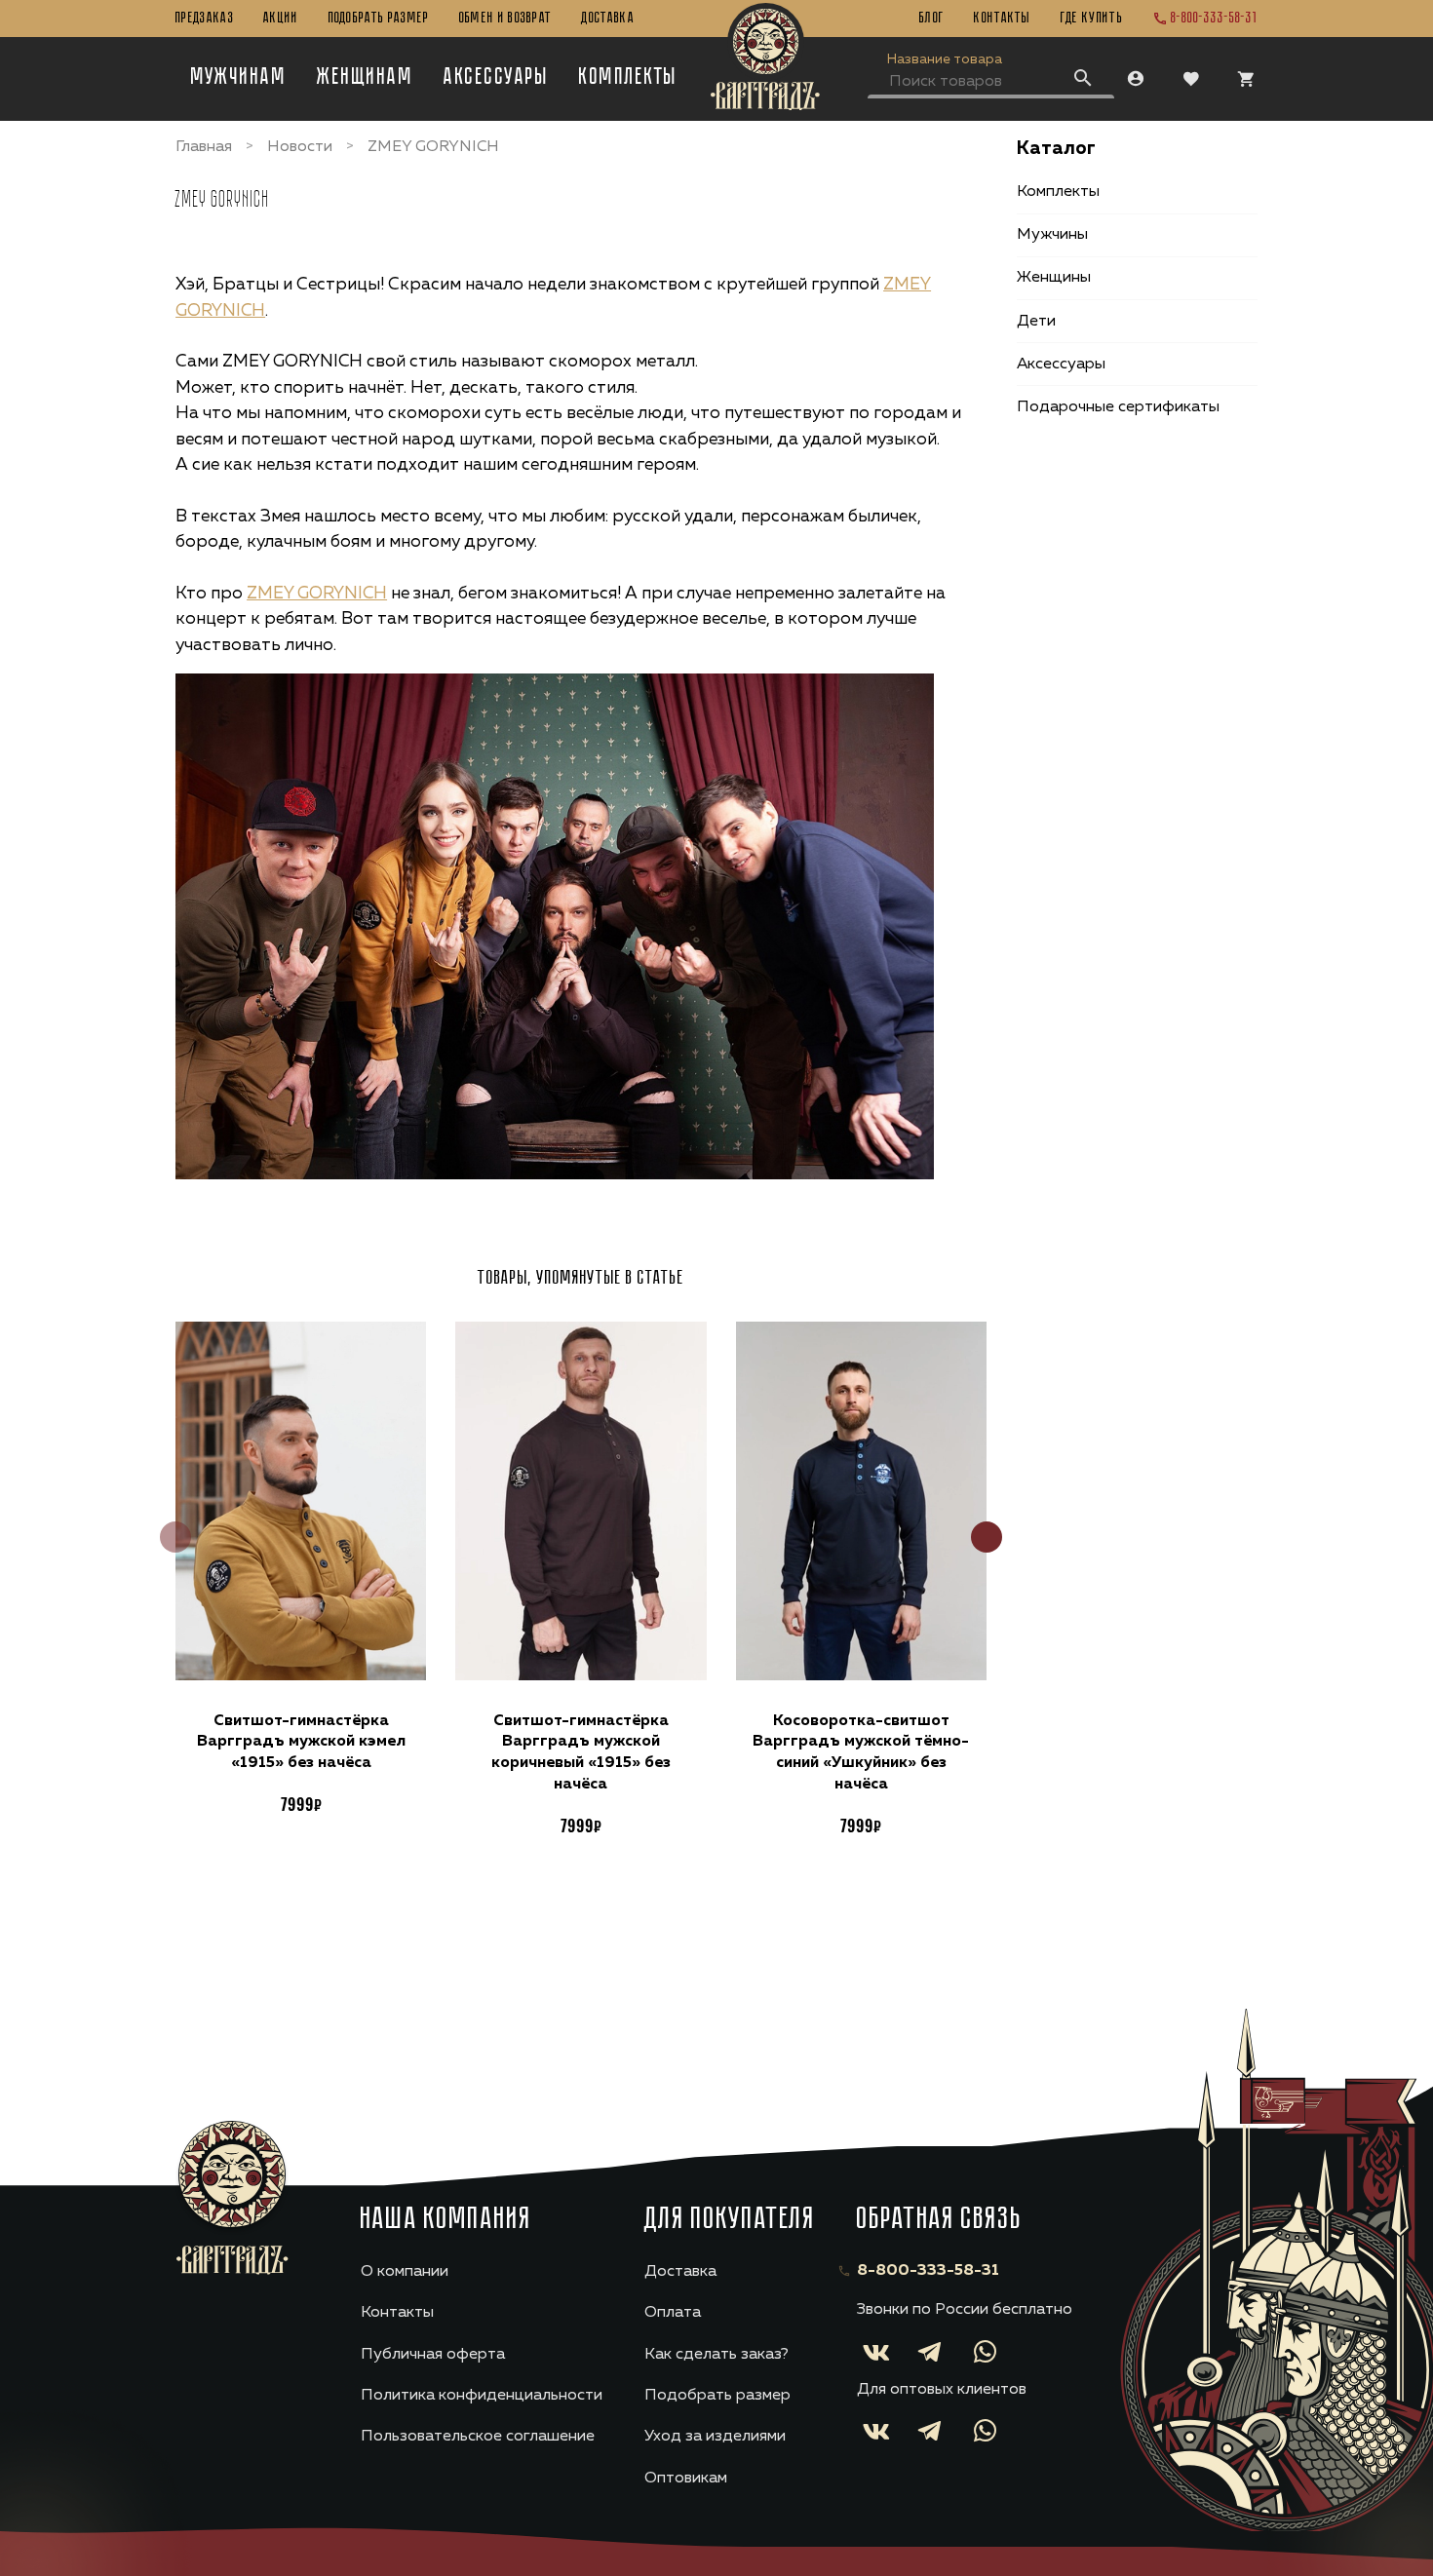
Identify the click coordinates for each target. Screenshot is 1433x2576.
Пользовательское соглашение (478, 2437)
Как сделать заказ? (716, 2355)
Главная (204, 147)
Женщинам (365, 78)
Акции (281, 19)
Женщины (1054, 278)
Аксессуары (496, 78)
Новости (300, 147)
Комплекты (628, 78)
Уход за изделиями (715, 2437)
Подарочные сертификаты (1118, 407)
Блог (932, 19)
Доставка (608, 19)
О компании (405, 2272)
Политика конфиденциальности (482, 2396)
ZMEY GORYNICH (317, 594)
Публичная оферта (433, 2355)
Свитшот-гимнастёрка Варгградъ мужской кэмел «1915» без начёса (301, 1742)
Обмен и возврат (506, 19)
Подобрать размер (379, 19)
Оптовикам (686, 2479)
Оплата (673, 2313)
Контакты (1003, 19)
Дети (1036, 322)
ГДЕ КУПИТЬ (1092, 19)
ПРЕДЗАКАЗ (205, 19)
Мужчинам (239, 78)
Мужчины (1052, 235)
